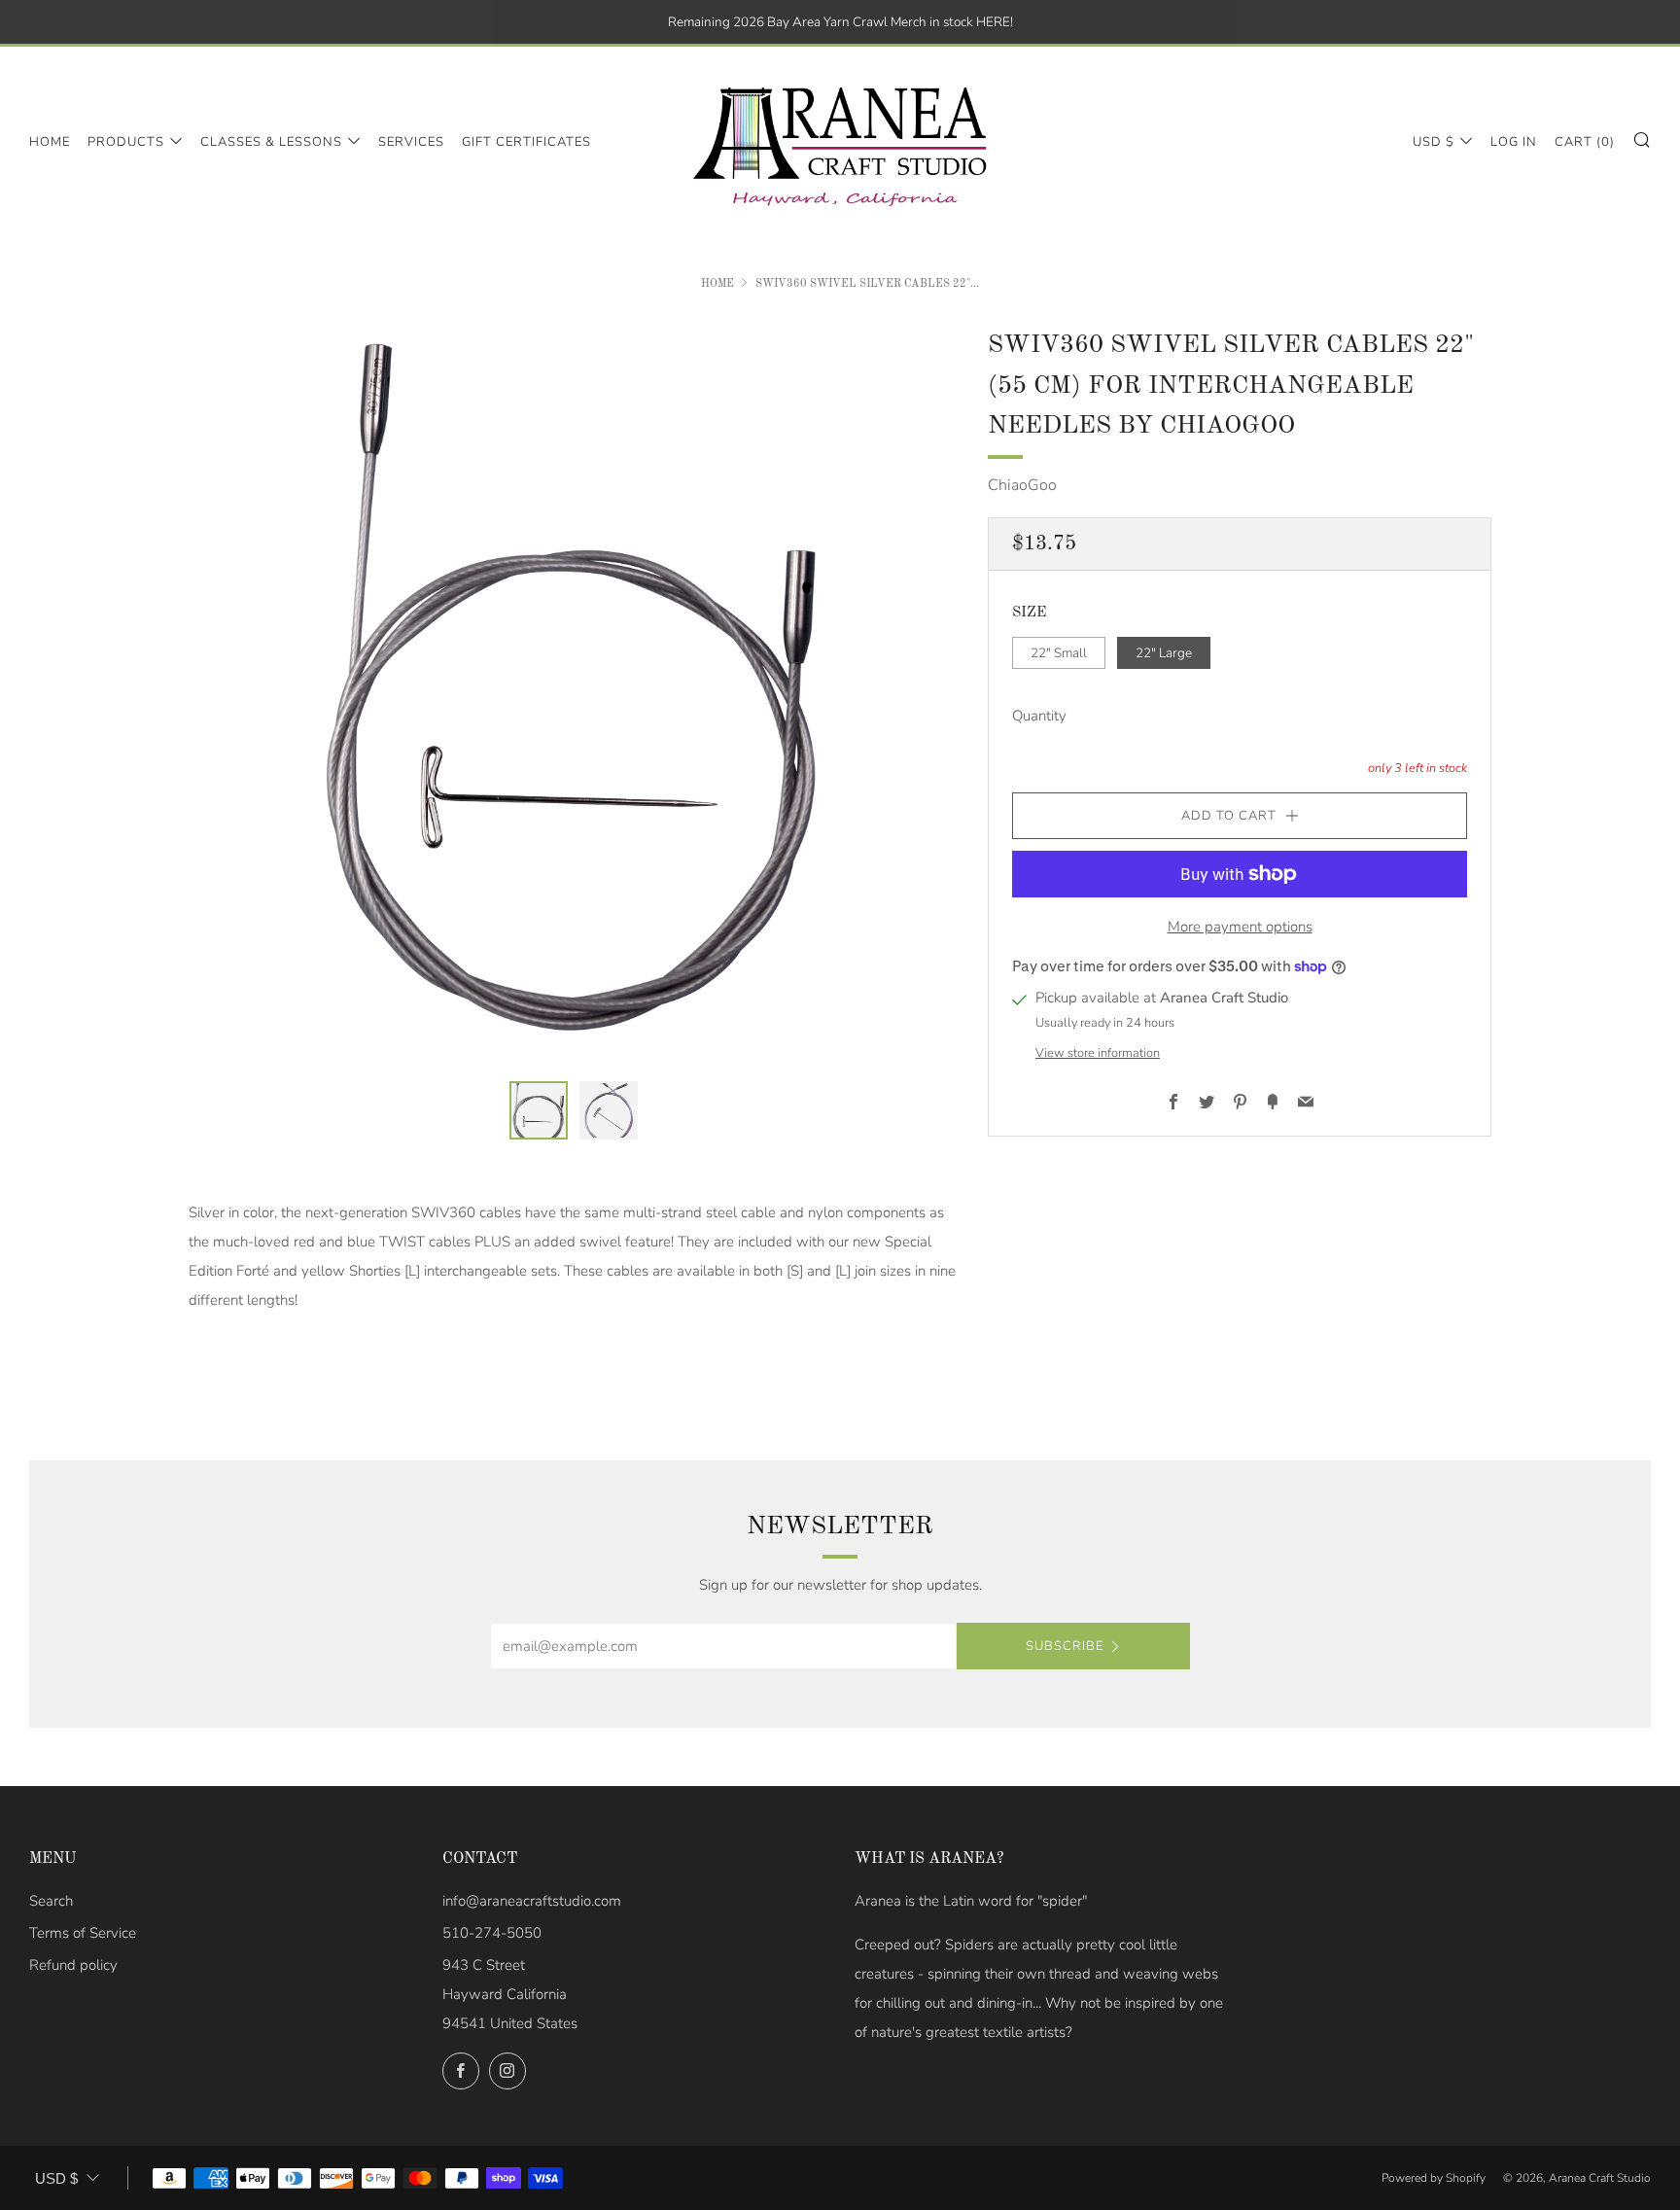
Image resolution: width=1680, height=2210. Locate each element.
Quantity (1039, 717)
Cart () (1585, 142)
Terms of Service (83, 1933)
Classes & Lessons (271, 142)
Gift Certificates (526, 142)
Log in (1514, 142)
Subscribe (1065, 1646)
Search (51, 1901)
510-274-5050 (492, 1933)
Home (50, 142)
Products (126, 142)
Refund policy (73, 1965)
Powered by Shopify (1434, 2178)
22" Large (1164, 653)
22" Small (1059, 653)
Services (411, 142)
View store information (1098, 1053)
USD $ (1434, 142)
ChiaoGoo (1022, 485)
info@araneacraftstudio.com (532, 1901)
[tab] (539, 1110)
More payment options (1240, 927)
